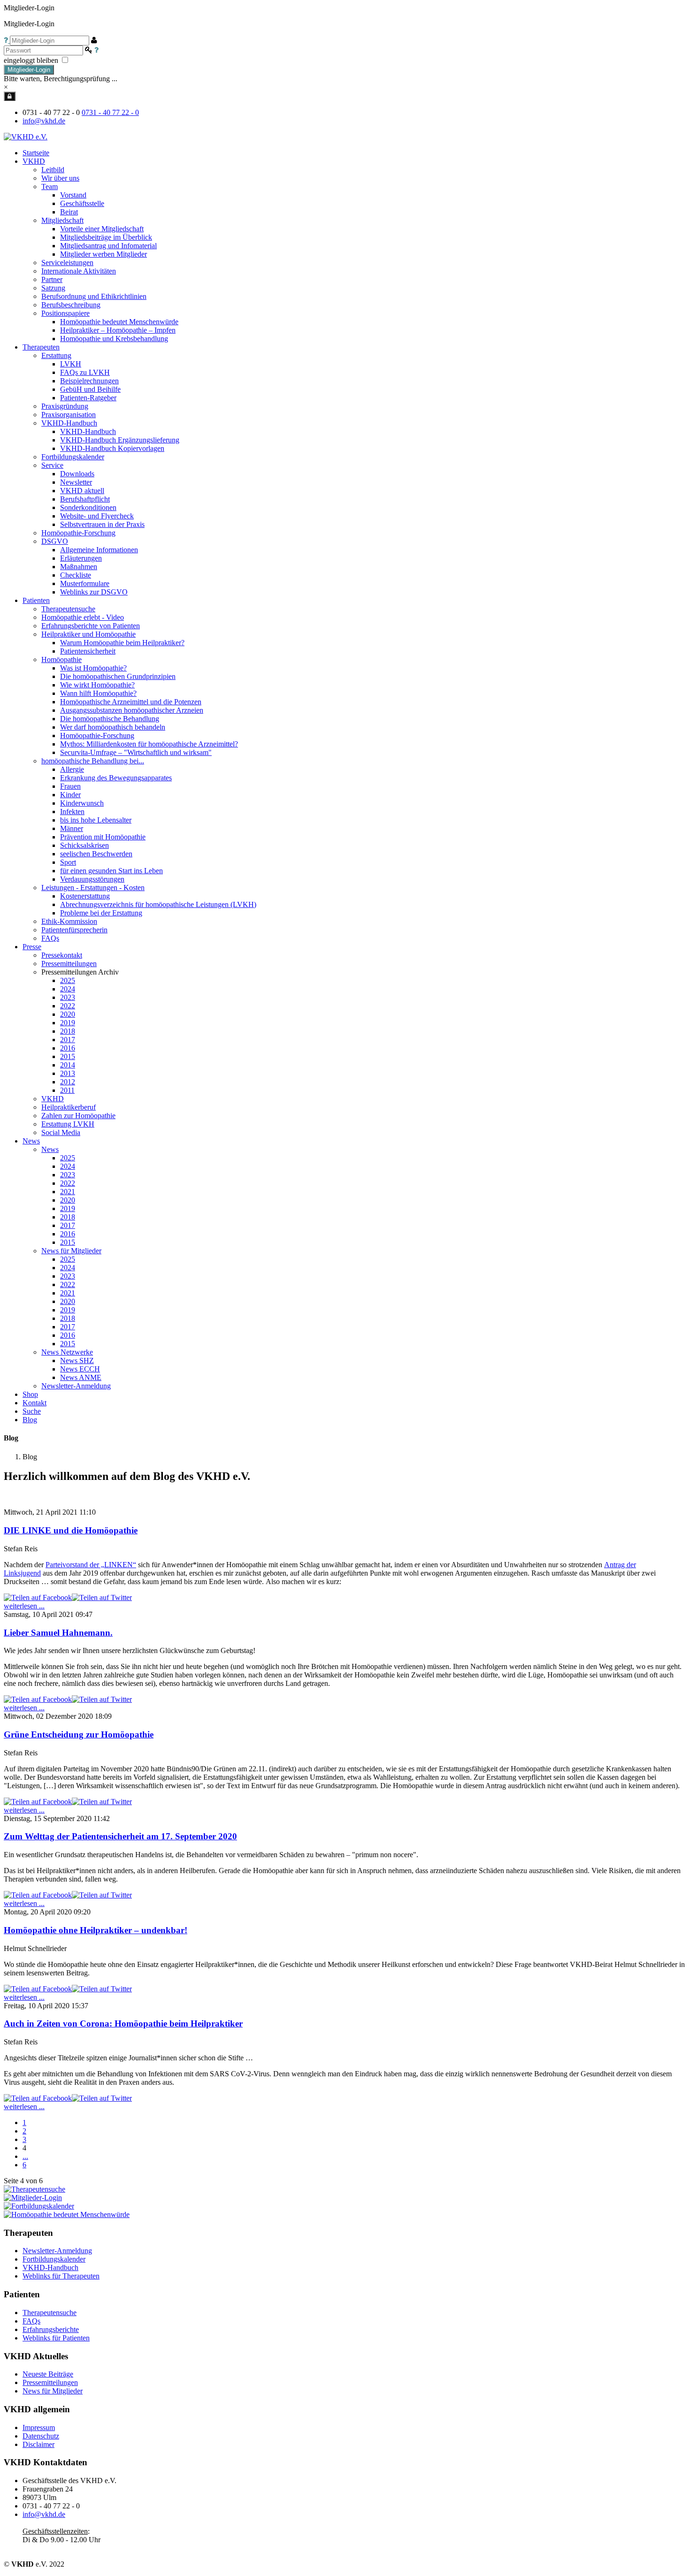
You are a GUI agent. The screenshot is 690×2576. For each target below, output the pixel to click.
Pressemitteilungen (50, 2382)
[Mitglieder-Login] (10, 96)
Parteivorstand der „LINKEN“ (91, 1565)
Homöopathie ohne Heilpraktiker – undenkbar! (96, 1930)
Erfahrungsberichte (51, 2329)
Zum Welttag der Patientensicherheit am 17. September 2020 (120, 1836)
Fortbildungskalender (54, 2259)
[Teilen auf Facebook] (38, 1597)
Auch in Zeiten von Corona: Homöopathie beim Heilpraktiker (123, 2023)
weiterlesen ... (24, 1606)
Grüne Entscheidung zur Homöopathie (79, 1734)
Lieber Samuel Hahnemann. (58, 1633)
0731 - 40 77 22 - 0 (110, 112)
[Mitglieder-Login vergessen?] (7, 40)
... (25, 2156)
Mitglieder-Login (29, 70)
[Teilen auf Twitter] (102, 1597)
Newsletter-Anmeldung (76, 1386)
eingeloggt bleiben (32, 60)
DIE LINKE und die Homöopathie (71, 1530)
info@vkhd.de (44, 121)
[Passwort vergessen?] (96, 50)
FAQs (31, 2321)
